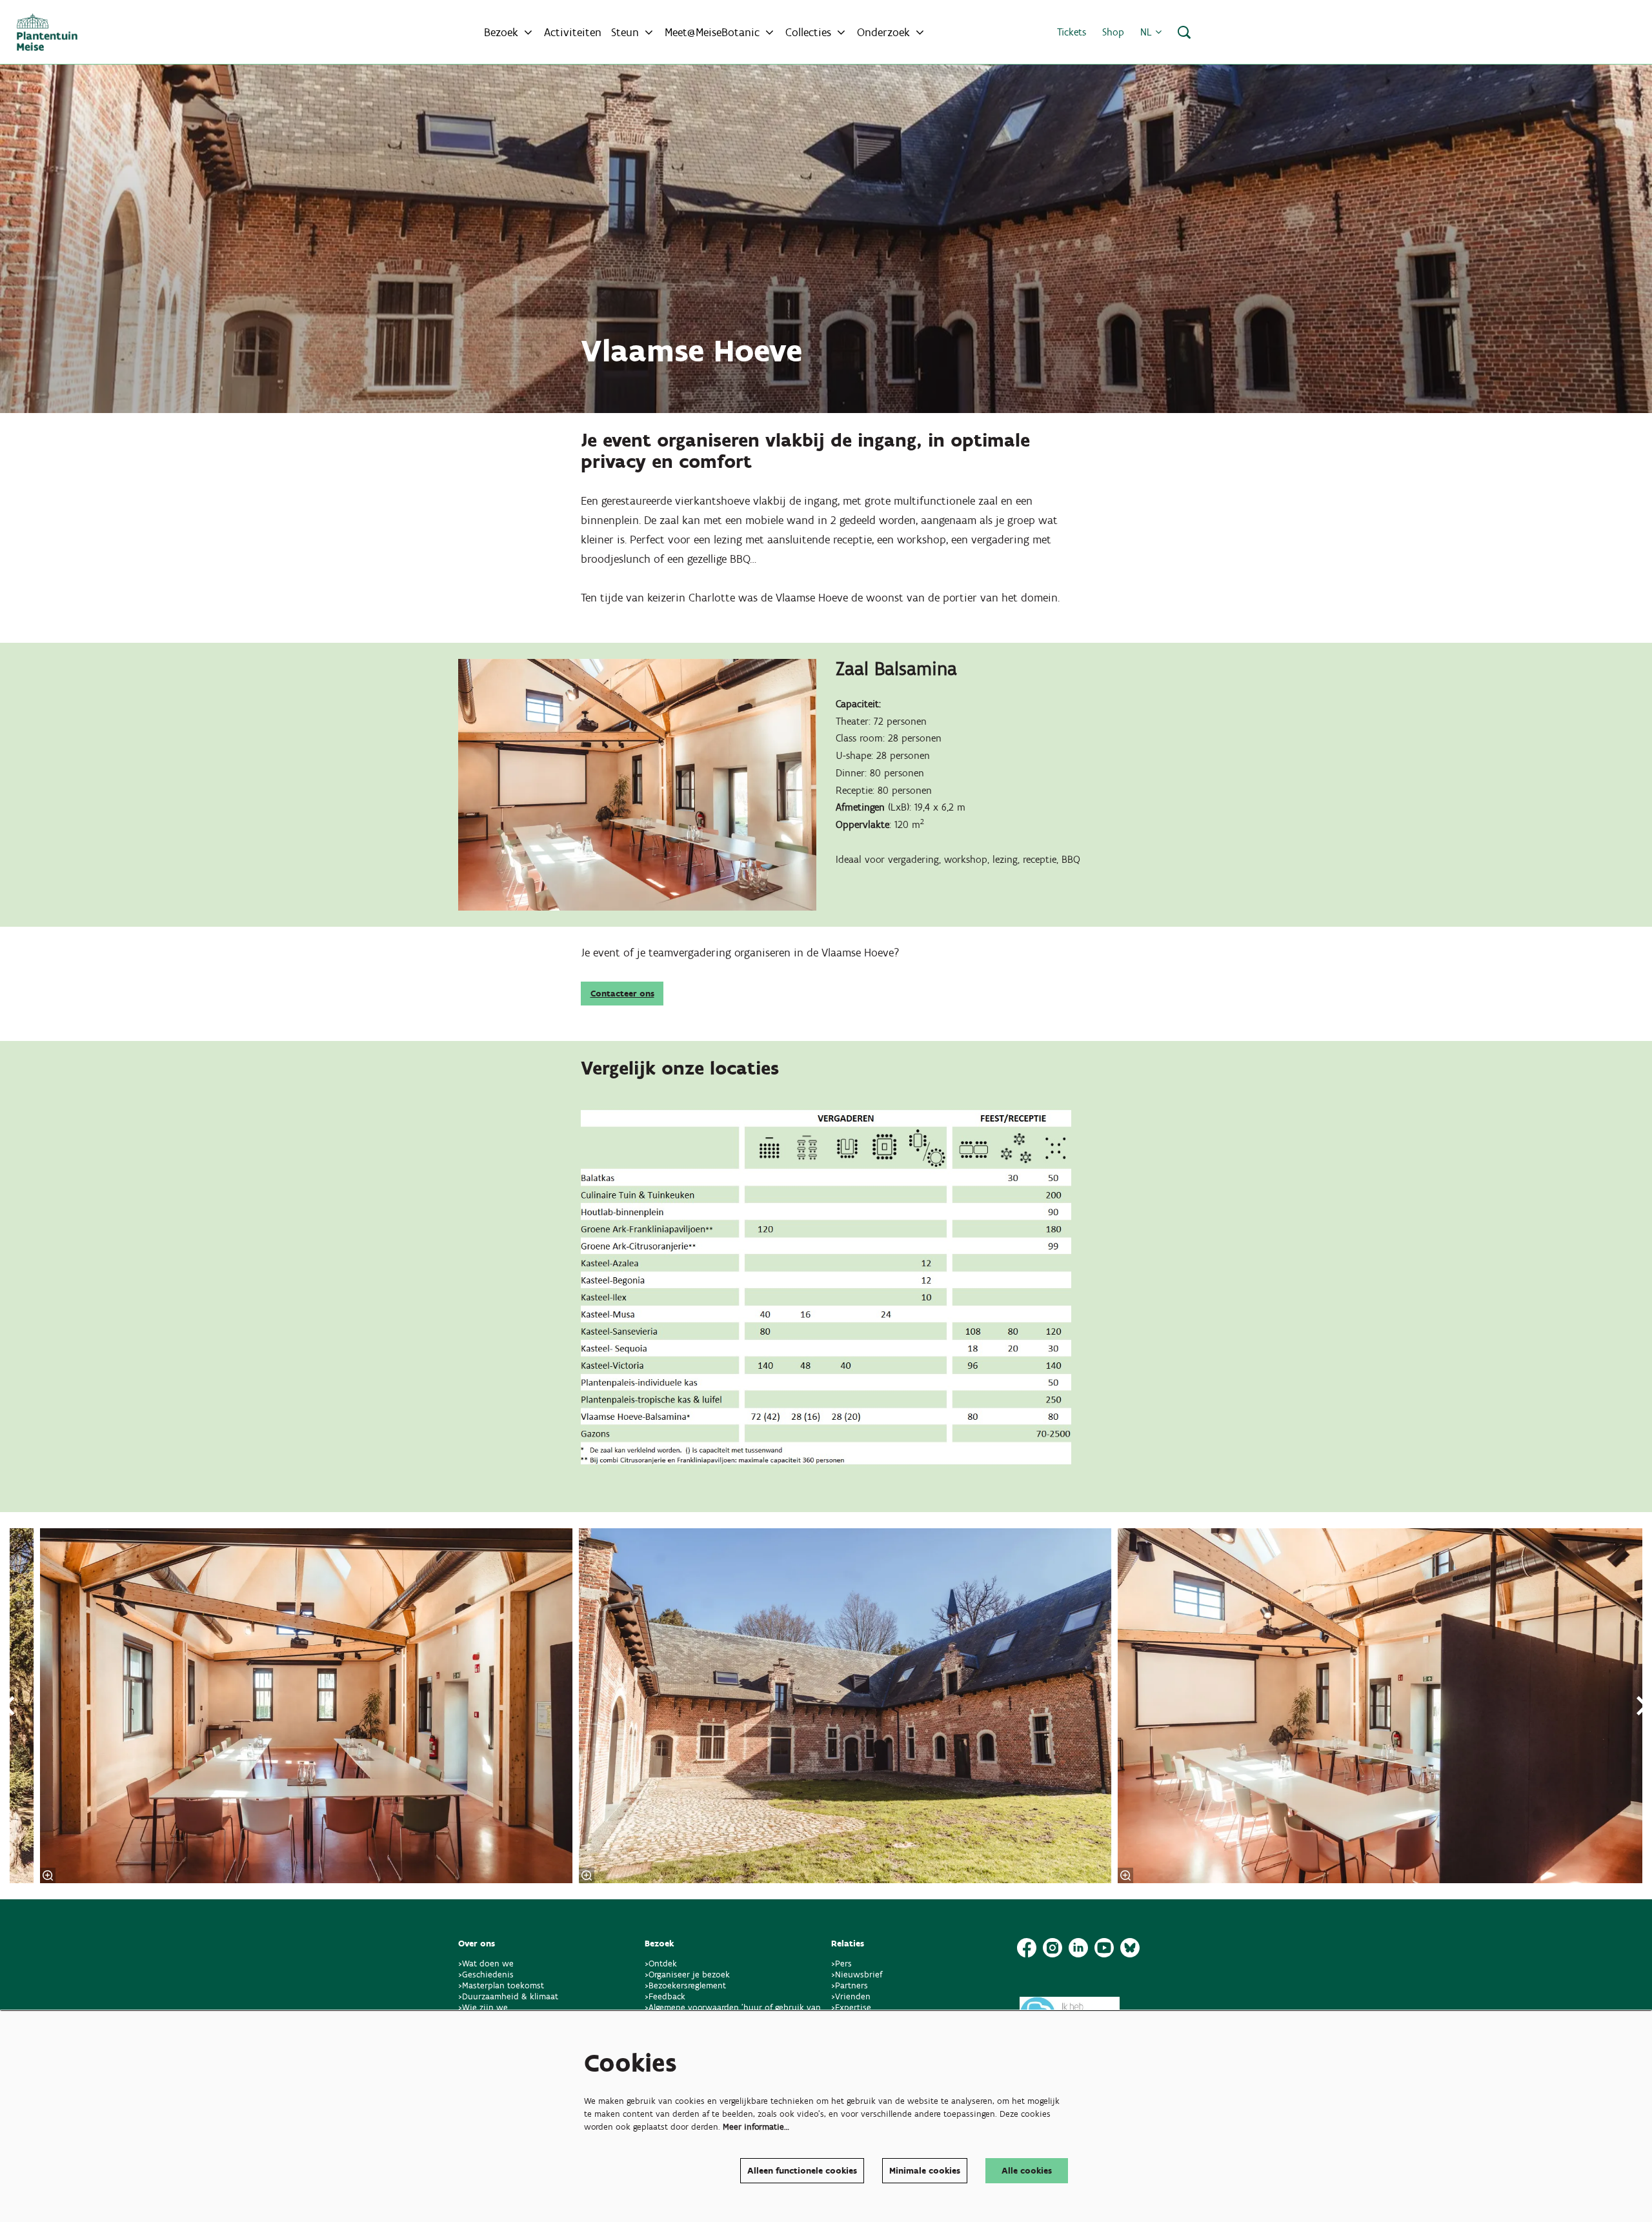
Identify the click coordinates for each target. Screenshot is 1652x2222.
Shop (1113, 32)
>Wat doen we (486, 1964)
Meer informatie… (756, 2127)
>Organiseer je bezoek (687, 1975)
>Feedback (665, 1996)
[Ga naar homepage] (47, 32)
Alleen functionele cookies (802, 2171)
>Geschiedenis (486, 1975)
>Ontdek (661, 1964)
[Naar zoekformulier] (1184, 32)
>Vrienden (851, 1996)
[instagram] (1053, 1948)
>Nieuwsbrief (857, 1975)
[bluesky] (1130, 1948)
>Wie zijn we (483, 2007)
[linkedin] (1078, 1948)
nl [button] (1148, 32)
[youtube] (1104, 1948)
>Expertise (851, 2007)
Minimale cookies (925, 2171)
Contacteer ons (622, 994)
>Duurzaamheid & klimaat (508, 1996)
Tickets (1072, 32)
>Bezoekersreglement (685, 1985)
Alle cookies (1027, 2171)
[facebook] (1027, 1948)
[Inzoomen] (48, 1875)
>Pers (843, 1964)
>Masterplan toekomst (501, 1985)
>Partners (850, 1985)
